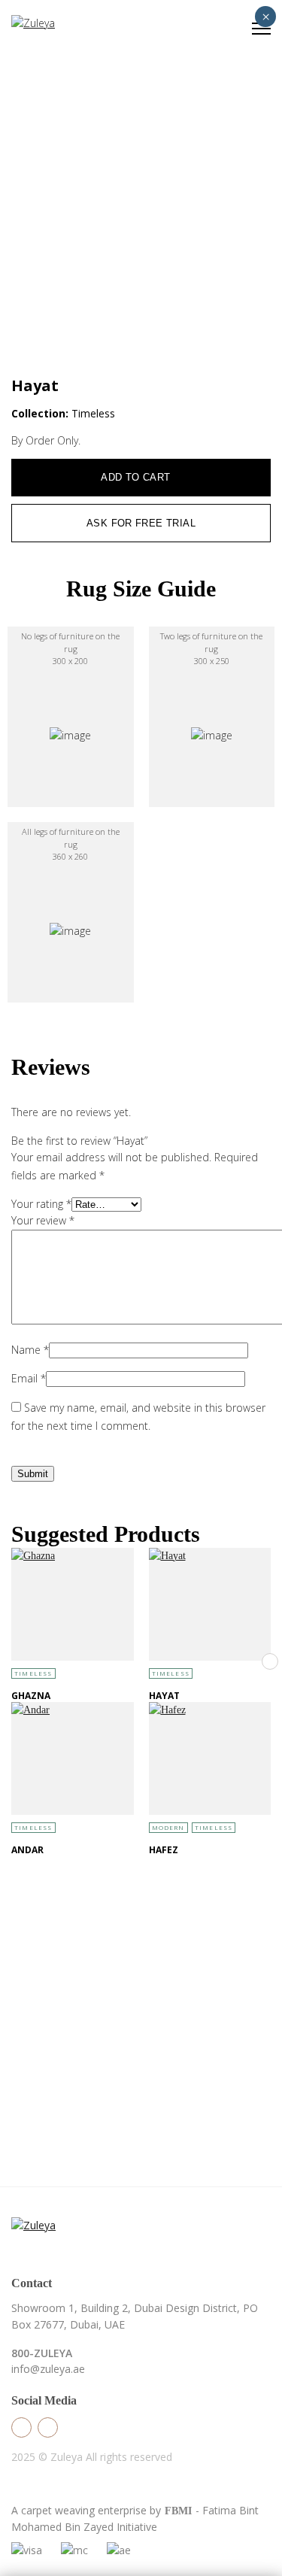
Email (29, 1378)
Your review (43, 1220)
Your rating (41, 1204)
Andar (27, 1850)
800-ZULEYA (42, 2353)
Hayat (164, 1696)
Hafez (164, 1850)
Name (30, 1350)
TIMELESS (33, 1673)
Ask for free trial (141, 523)
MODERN (168, 1827)
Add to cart (135, 477)
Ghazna (31, 1696)
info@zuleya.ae (48, 2369)
